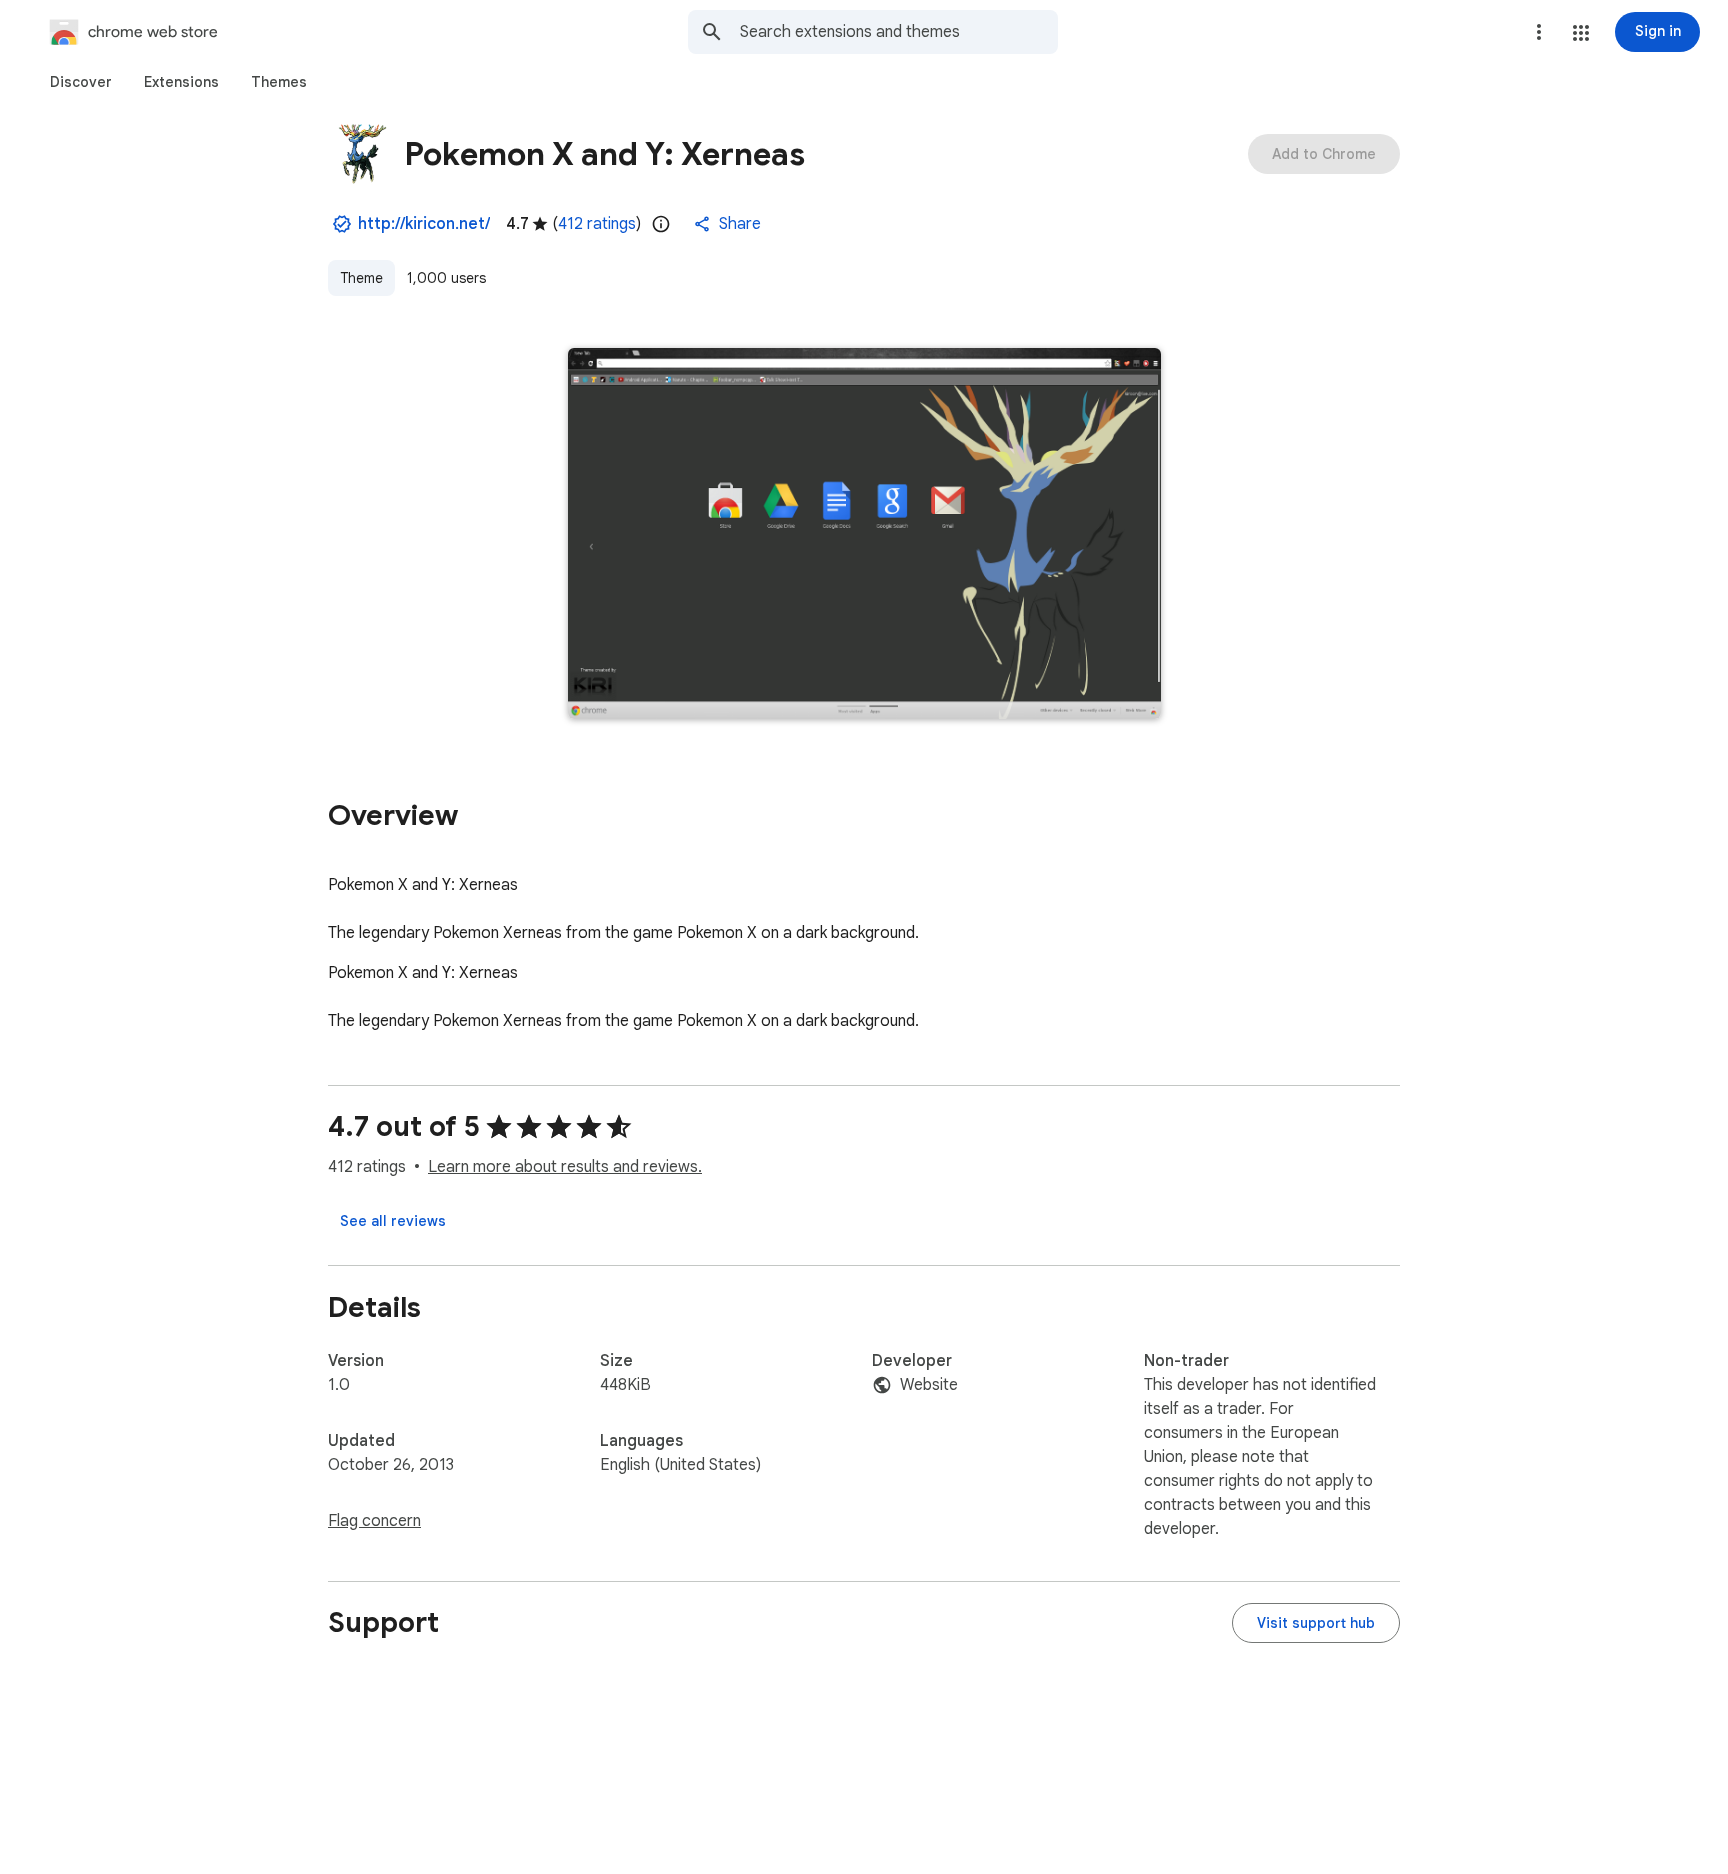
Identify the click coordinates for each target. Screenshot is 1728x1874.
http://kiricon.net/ (424, 224)
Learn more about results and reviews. (565, 1167)
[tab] (81, 82)
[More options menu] (1539, 32)
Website (929, 1385)
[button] (1581, 33)
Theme (361, 278)
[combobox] (899, 32)
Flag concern (374, 1521)
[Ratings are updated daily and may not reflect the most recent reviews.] (661, 224)
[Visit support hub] (1316, 1623)
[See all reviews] (393, 1221)
